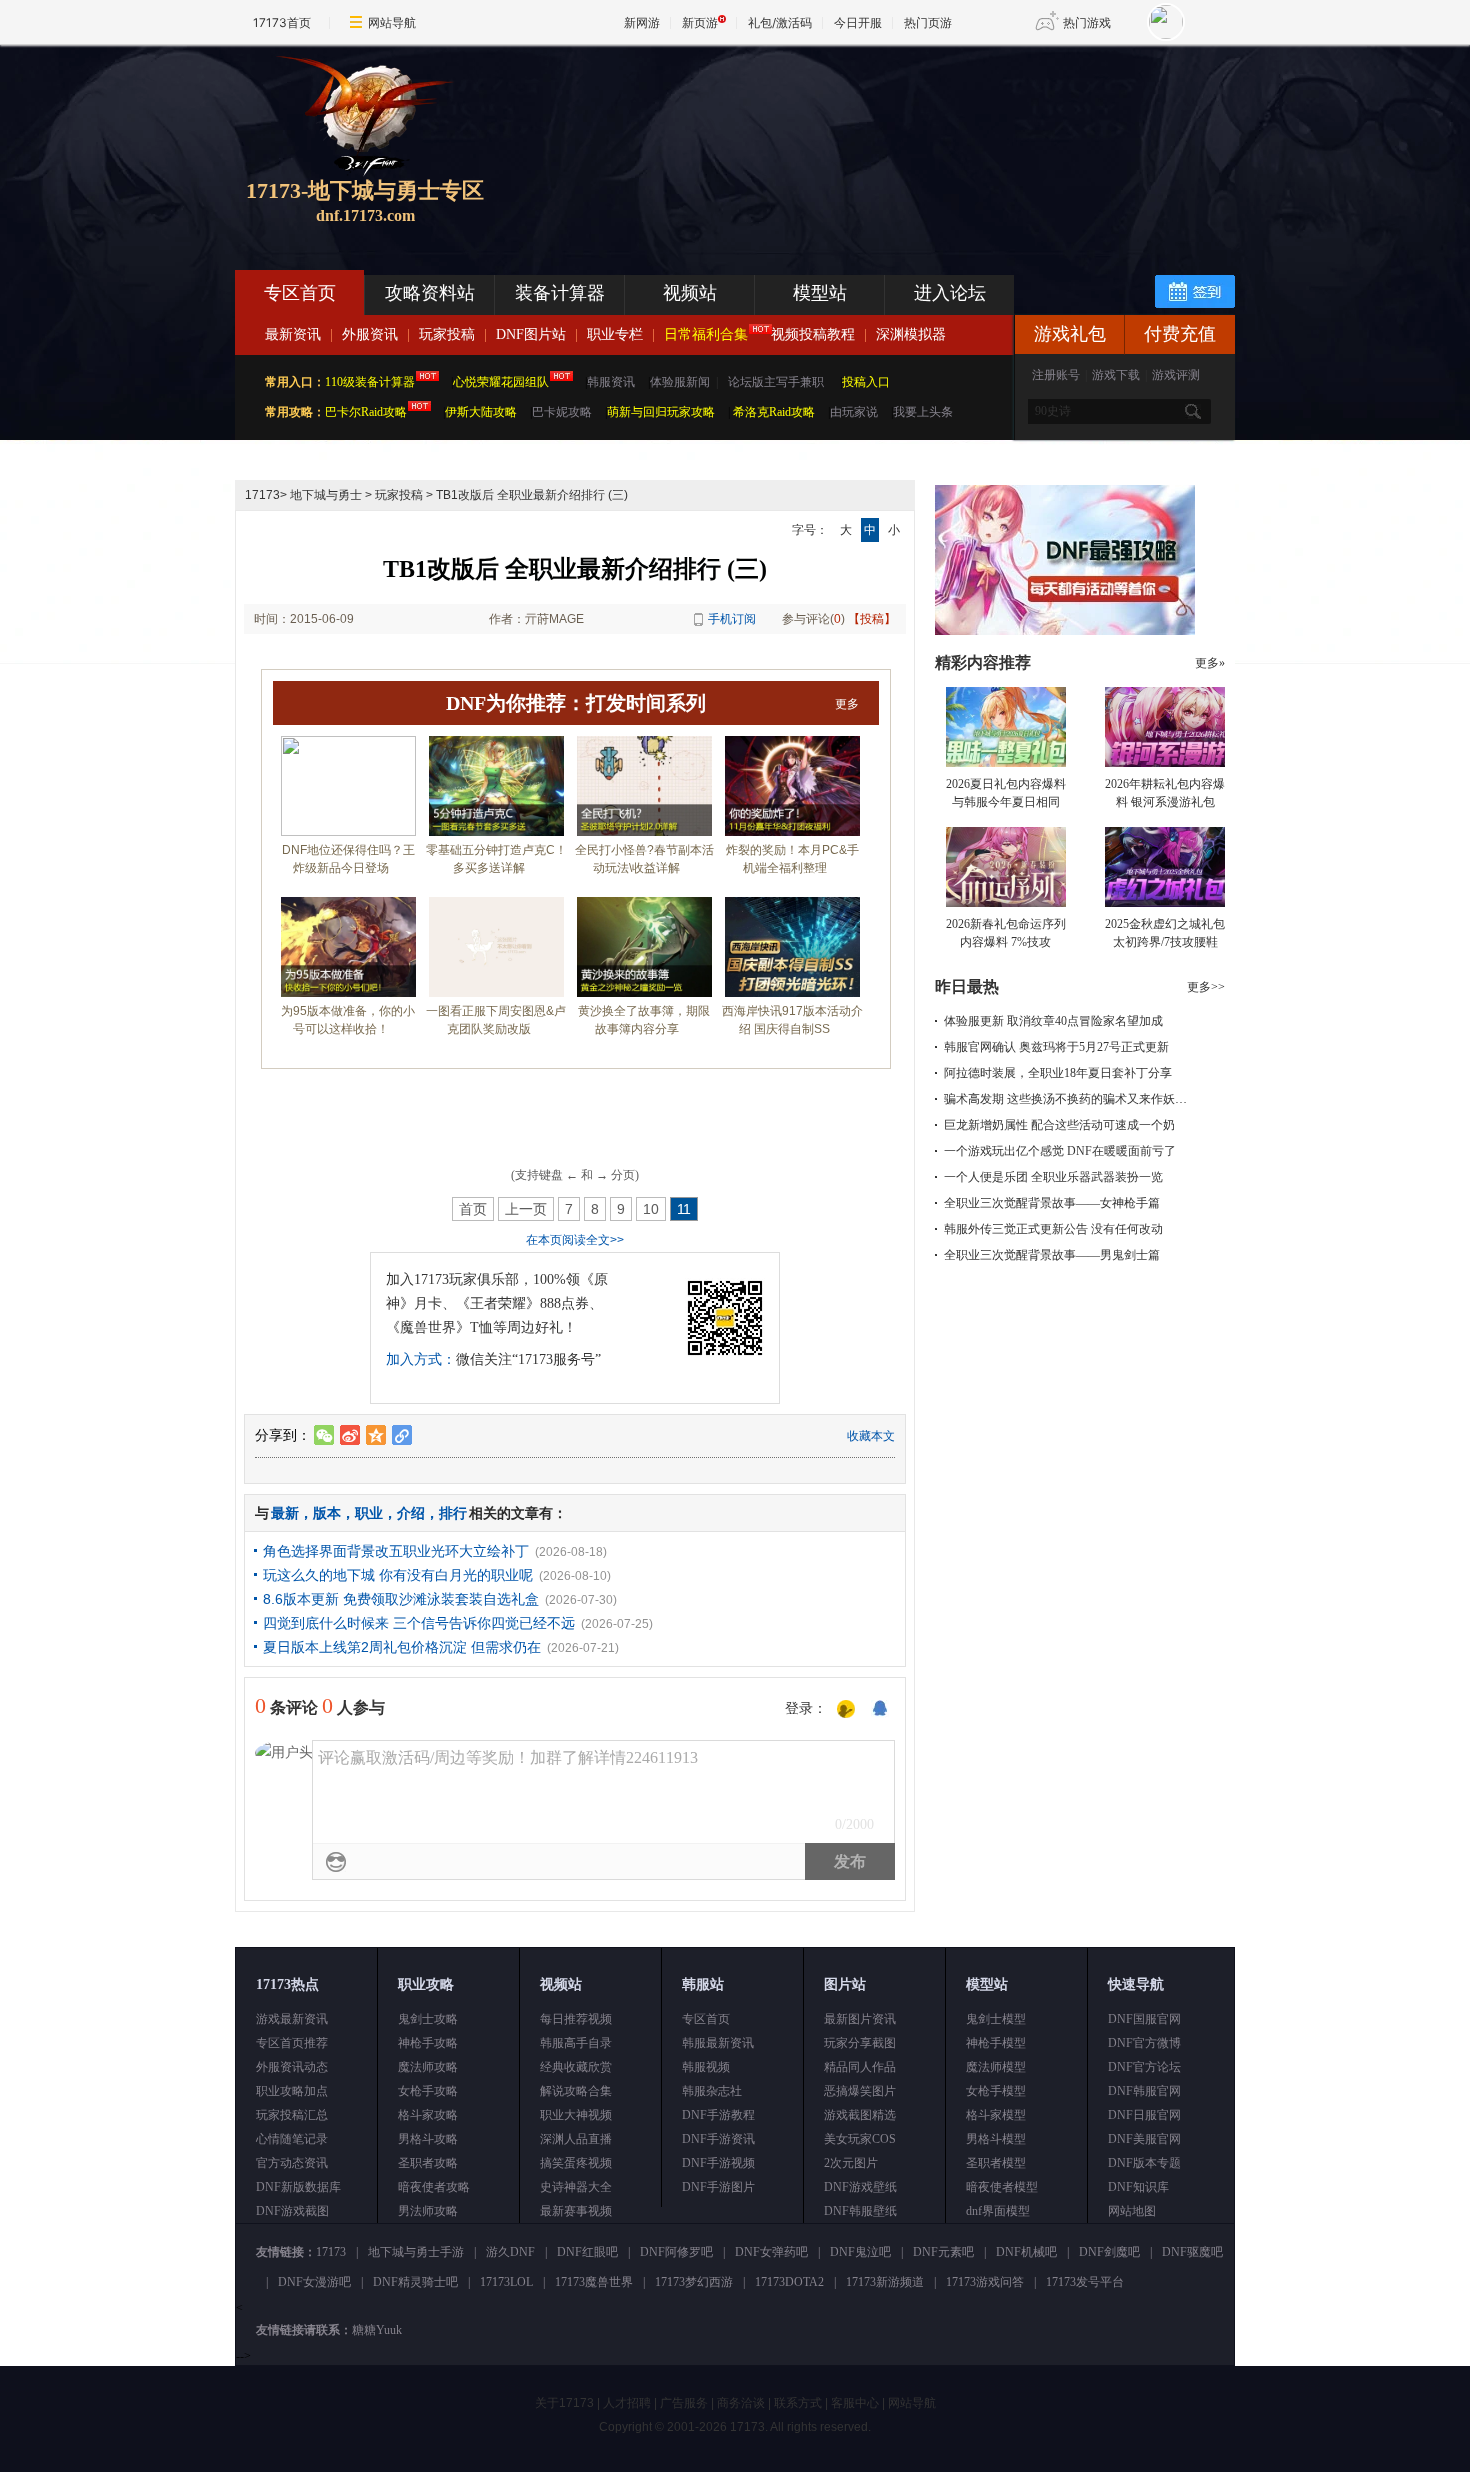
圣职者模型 (996, 2163)
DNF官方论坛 (1144, 2067)
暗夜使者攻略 (434, 2187)
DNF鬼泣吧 (860, 2252)
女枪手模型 (996, 2091)
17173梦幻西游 (694, 2282)
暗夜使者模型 (1002, 2187)
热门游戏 (1087, 22)
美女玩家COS (860, 2139)
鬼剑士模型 (996, 2019)
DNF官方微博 (1144, 2043)
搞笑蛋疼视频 (576, 2163)
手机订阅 (732, 619)
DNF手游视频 (718, 2163)
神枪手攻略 (428, 2043)
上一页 (526, 1209)
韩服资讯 (611, 382)
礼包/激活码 (780, 22)
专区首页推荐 (292, 2043)
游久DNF (510, 2252)
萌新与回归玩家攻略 (661, 412)
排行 (453, 1513)
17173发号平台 (1085, 2282)
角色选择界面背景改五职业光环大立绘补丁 (396, 1551)
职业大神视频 (576, 2115)
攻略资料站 (430, 293)
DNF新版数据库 (298, 2187)
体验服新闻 (680, 382)
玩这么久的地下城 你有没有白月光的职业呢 (398, 1575)
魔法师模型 (996, 2067)
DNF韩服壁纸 (860, 2211)
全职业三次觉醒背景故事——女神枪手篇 (1052, 1203)
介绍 (411, 1513)
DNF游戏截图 (292, 2211)
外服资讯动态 (292, 2067)
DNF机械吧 (1026, 2252)
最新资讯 (293, 334)
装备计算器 (560, 293)
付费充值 (1180, 334)
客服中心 (855, 2403)
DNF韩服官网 (1144, 2091)
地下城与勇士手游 (416, 2252)
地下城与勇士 (326, 495)
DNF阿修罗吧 (676, 2252)
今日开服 (858, 22)
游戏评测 (1176, 375)
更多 (847, 704)
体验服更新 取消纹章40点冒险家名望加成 (1053, 1021)
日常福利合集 (706, 334)
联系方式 (798, 2403)
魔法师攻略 (428, 2067)
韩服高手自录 (576, 2043)
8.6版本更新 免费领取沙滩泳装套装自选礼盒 (401, 1599)
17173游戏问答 (985, 2282)
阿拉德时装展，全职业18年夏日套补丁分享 (1058, 1073)
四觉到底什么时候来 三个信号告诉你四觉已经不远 (419, 1623)
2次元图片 (851, 2163)
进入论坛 (950, 293)
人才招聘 (627, 2403)
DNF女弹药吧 (771, 2252)
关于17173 (564, 2403)
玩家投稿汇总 (292, 2115)
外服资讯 (370, 334)
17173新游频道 (885, 2282)
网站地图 (1132, 2211)
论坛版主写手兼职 (776, 382)
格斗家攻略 (428, 2115)
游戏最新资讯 (292, 2019)
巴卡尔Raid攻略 (366, 412)
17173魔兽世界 (594, 2282)
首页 (473, 1209)
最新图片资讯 (860, 2019)
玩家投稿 (447, 334)
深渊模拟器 (911, 334)
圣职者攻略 (428, 2163)
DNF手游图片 (718, 2187)
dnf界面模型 (998, 2211)
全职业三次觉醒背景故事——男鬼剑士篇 (1052, 1255)
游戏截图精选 (860, 2115)
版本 (327, 1513)
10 (651, 1209)
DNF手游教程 (718, 2115)
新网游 (642, 22)
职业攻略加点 (292, 2091)
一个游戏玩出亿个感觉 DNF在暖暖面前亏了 (1060, 1151)
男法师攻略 (428, 2211)
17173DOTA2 (789, 2282)
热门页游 (928, 22)
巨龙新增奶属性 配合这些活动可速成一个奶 (1059, 1125)
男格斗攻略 (428, 2139)
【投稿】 (872, 619)
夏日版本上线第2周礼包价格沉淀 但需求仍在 (402, 1647)
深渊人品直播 (576, 2139)
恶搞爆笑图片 (860, 2091)
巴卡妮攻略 (562, 412)
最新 (285, 1513)
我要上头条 (923, 412)
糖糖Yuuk (377, 2330)
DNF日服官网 (1144, 2115)
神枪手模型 (996, 2043)
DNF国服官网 (1144, 2019)
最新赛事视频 (576, 2211)
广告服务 (684, 2403)
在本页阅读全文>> (575, 1240)
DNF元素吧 (943, 2252)
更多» (1210, 663)
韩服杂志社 (712, 2091)
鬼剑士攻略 (428, 2019)
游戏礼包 (1070, 334)
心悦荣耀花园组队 (501, 382)
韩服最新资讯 (718, 2043)
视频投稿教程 (813, 334)
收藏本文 (871, 1436)
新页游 (700, 22)
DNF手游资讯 (718, 2139)
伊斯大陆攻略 (481, 412)
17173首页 (282, 22)
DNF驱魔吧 (1192, 2252)
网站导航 (392, 22)
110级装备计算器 (370, 382)
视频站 (690, 293)
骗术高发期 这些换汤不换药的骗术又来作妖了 (1065, 1099)
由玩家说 (854, 412)
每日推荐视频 (576, 2019)
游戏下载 (1116, 375)
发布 (850, 1861)
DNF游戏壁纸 (860, 2187)
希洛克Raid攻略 (772, 412)
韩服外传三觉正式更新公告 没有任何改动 (1053, 1229)
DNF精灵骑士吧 (415, 2282)
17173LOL (506, 2282)
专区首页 (300, 293)
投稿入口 (866, 382)
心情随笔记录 (292, 2139)
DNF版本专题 (1144, 2163)
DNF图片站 (531, 334)
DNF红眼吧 (587, 2252)
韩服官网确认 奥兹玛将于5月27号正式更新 (1056, 1047)
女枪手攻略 (428, 2091)
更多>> (1206, 987)
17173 (262, 495)
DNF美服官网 (1144, 2139)
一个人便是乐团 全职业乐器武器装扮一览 (1053, 1177)
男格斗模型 (996, 2139)
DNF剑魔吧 (1109, 2252)
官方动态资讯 (292, 2163)
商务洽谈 (741, 2403)
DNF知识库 (1138, 2187)
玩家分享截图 (860, 2043)
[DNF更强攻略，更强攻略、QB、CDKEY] (1065, 631)
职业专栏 (615, 334)
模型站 (820, 293)
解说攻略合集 (576, 2091)
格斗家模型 (996, 2115)
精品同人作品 (860, 2067)
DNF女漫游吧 (314, 2282)
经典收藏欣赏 (576, 2067)
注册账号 (1056, 375)
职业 (369, 1513)
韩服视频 (706, 2067)
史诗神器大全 (576, 2187)
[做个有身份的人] (846, 1710)
